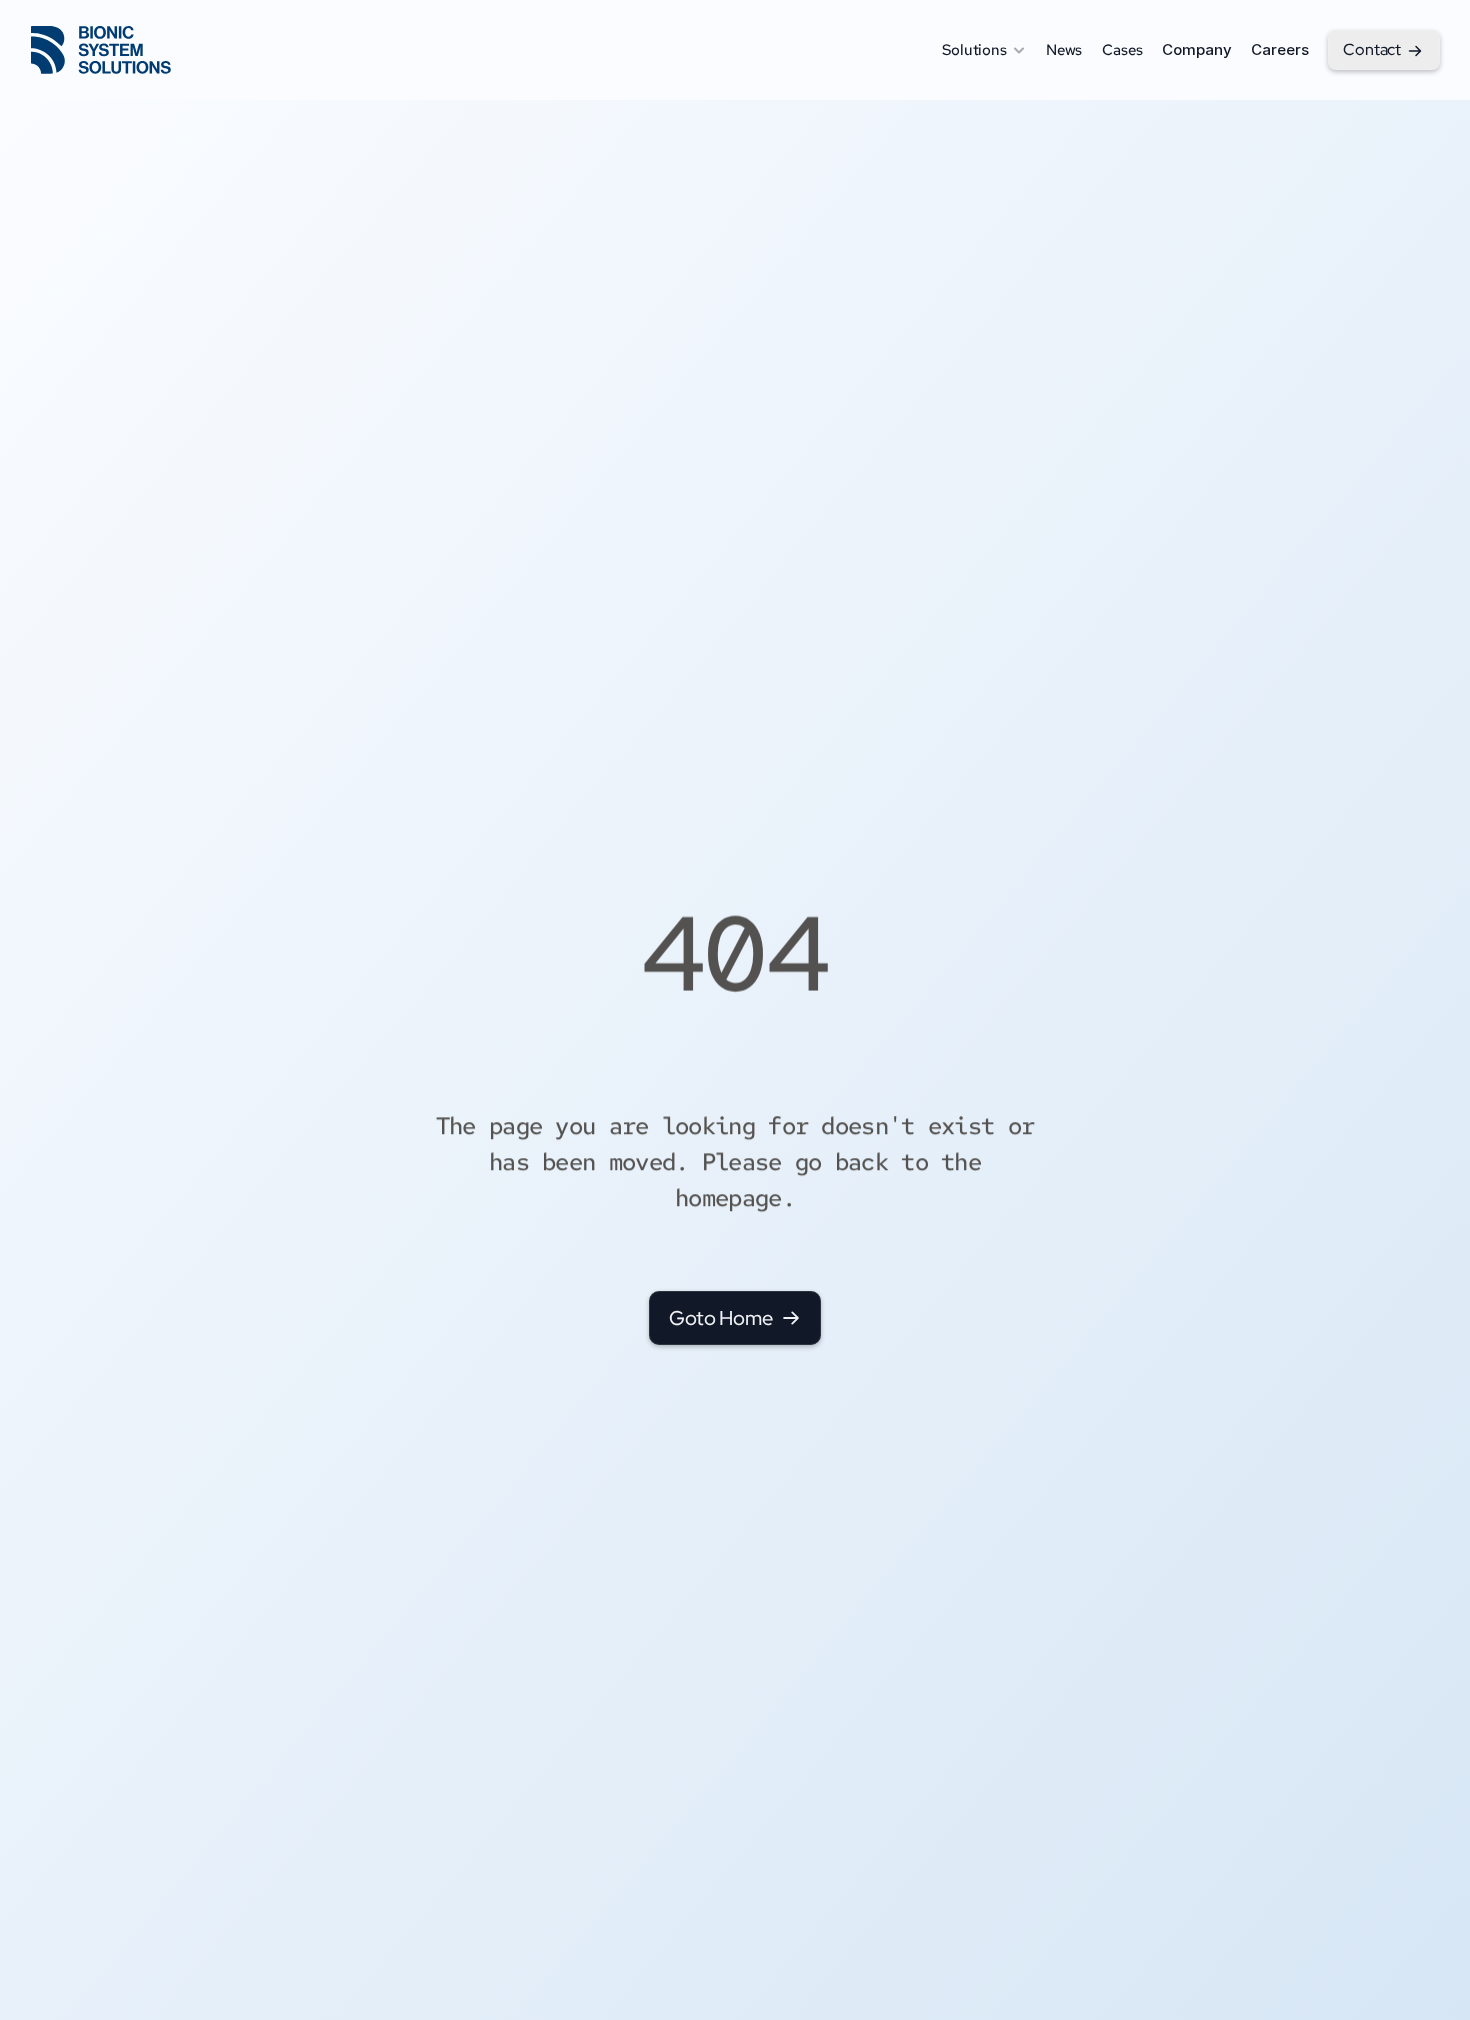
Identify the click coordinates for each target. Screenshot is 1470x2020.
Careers (1279, 49)
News (1064, 50)
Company (1196, 49)
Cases (1122, 50)
